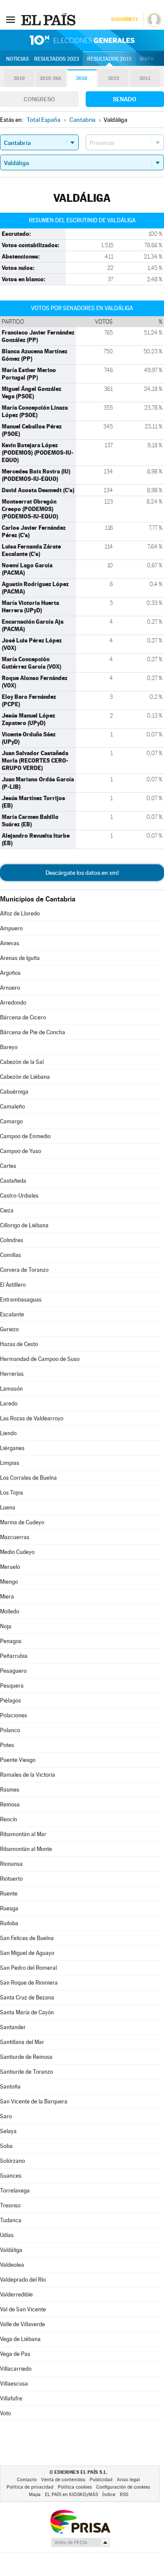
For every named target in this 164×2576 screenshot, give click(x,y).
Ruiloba (9, 1923)
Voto (5, 2413)
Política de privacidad (30, 2487)
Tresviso (10, 2205)
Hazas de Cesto (19, 1344)
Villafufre (11, 2398)
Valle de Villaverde (23, 2324)
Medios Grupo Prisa (80, 2542)
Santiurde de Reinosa (26, 2057)
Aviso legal (128, 2480)
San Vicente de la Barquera (34, 2101)
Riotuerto (11, 1879)
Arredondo (13, 1003)
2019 (19, 78)
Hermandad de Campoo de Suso (40, 1359)
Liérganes (12, 1448)
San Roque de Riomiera (29, 1983)
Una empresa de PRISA (80, 2521)
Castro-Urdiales (19, 1196)
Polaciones (14, 1715)
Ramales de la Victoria (28, 1775)
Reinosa (10, 1804)
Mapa (147, 59)
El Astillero (13, 1285)
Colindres (12, 1240)
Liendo (8, 1433)
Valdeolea (12, 2265)
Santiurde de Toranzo (26, 2072)
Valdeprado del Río (23, 2280)
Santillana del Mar (22, 2042)
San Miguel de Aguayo (27, 1953)
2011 (145, 78)
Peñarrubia (14, 1656)
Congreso (39, 99)
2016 (82, 78)
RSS (124, 2495)
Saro (6, 2116)
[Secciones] (10, 19)
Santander (13, 2027)
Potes (7, 1745)
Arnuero (10, 988)
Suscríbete (124, 19)
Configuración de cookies (123, 2487)
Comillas (10, 1255)
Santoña (10, 2087)
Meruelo (10, 1567)
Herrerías (12, 1374)
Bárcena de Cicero (23, 1017)
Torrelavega (15, 2191)
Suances (11, 2176)
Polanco (10, 1730)
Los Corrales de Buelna (28, 1478)
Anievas (10, 943)
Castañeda (13, 1181)
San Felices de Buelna (27, 1938)
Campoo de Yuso (21, 1151)
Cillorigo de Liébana (24, 1225)
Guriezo (9, 1329)
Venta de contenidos (63, 2480)
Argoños (10, 973)
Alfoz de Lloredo (20, 913)
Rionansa (11, 1864)
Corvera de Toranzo (24, 1270)
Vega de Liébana (20, 2339)
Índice (109, 2495)
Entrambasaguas (21, 1300)
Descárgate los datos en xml (82, 873)
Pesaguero (13, 1671)
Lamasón (11, 1389)
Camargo (11, 1121)
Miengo (9, 1582)
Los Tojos (12, 1493)
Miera (7, 1597)
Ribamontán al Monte (26, 1849)
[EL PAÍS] (49, 19)
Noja (6, 1626)
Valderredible (16, 2295)
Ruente (9, 1894)
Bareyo (9, 1047)
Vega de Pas (15, 2354)
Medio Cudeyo (17, 1552)
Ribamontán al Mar (23, 1834)
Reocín (9, 1819)
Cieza (7, 1210)
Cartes (8, 1166)
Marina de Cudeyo (22, 1522)
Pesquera (12, 1686)
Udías (7, 2235)
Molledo (10, 1611)
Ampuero (11, 928)
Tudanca (11, 2220)
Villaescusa (14, 2384)
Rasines (10, 1790)
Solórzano (12, 2161)
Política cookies (75, 2487)
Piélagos (10, 1701)
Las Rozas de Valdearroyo (32, 1418)
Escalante (12, 1314)
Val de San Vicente (23, 2309)
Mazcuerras (15, 1537)
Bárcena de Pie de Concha (33, 1032)
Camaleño (12, 1107)
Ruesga (9, 1908)
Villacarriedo (16, 2369)
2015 (113, 78)
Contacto (27, 2480)
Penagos (11, 1641)
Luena (8, 1507)
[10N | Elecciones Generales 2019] (82, 40)
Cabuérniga (14, 1092)
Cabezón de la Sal (22, 1062)
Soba (6, 2146)
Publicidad (101, 2480)
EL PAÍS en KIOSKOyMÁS (72, 2495)
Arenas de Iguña (20, 958)
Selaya (8, 2131)
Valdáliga (11, 2250)
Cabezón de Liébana (25, 1077)
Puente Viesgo (18, 1760)
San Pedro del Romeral (28, 1968)
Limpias (10, 1463)
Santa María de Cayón (27, 2012)
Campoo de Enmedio (25, 1136)
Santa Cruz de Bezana (27, 1998)
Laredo (9, 1404)
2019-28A (51, 78)
